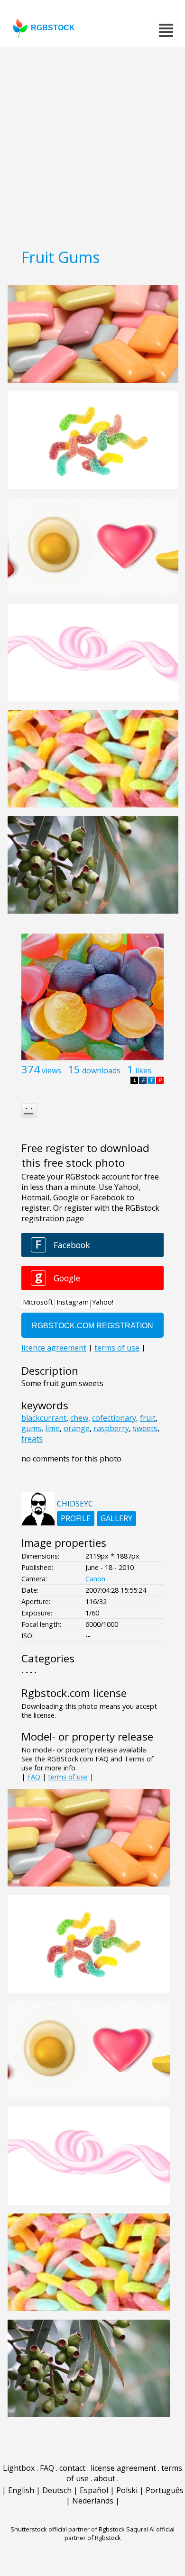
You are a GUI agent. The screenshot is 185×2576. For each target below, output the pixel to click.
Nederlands (93, 2501)
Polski (127, 2490)
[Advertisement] (92, 145)
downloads (101, 1070)
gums (31, 1428)
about (105, 2478)
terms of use (68, 1777)
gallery (116, 1518)
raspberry (111, 1428)
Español (94, 2490)
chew (79, 1418)
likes (143, 1070)
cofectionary (114, 1418)
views (51, 1070)
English (21, 2490)
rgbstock (53, 28)
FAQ (34, 1777)
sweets (145, 1428)
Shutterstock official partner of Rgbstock (68, 2529)
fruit (148, 1418)
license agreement (123, 2468)
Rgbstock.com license (74, 1693)
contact (72, 2468)
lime (52, 1428)
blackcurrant (44, 1418)
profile (76, 1518)
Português (165, 2490)
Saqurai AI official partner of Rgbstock (120, 2533)
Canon (95, 1579)
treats (32, 1439)
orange (77, 1428)
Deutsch (57, 2490)
